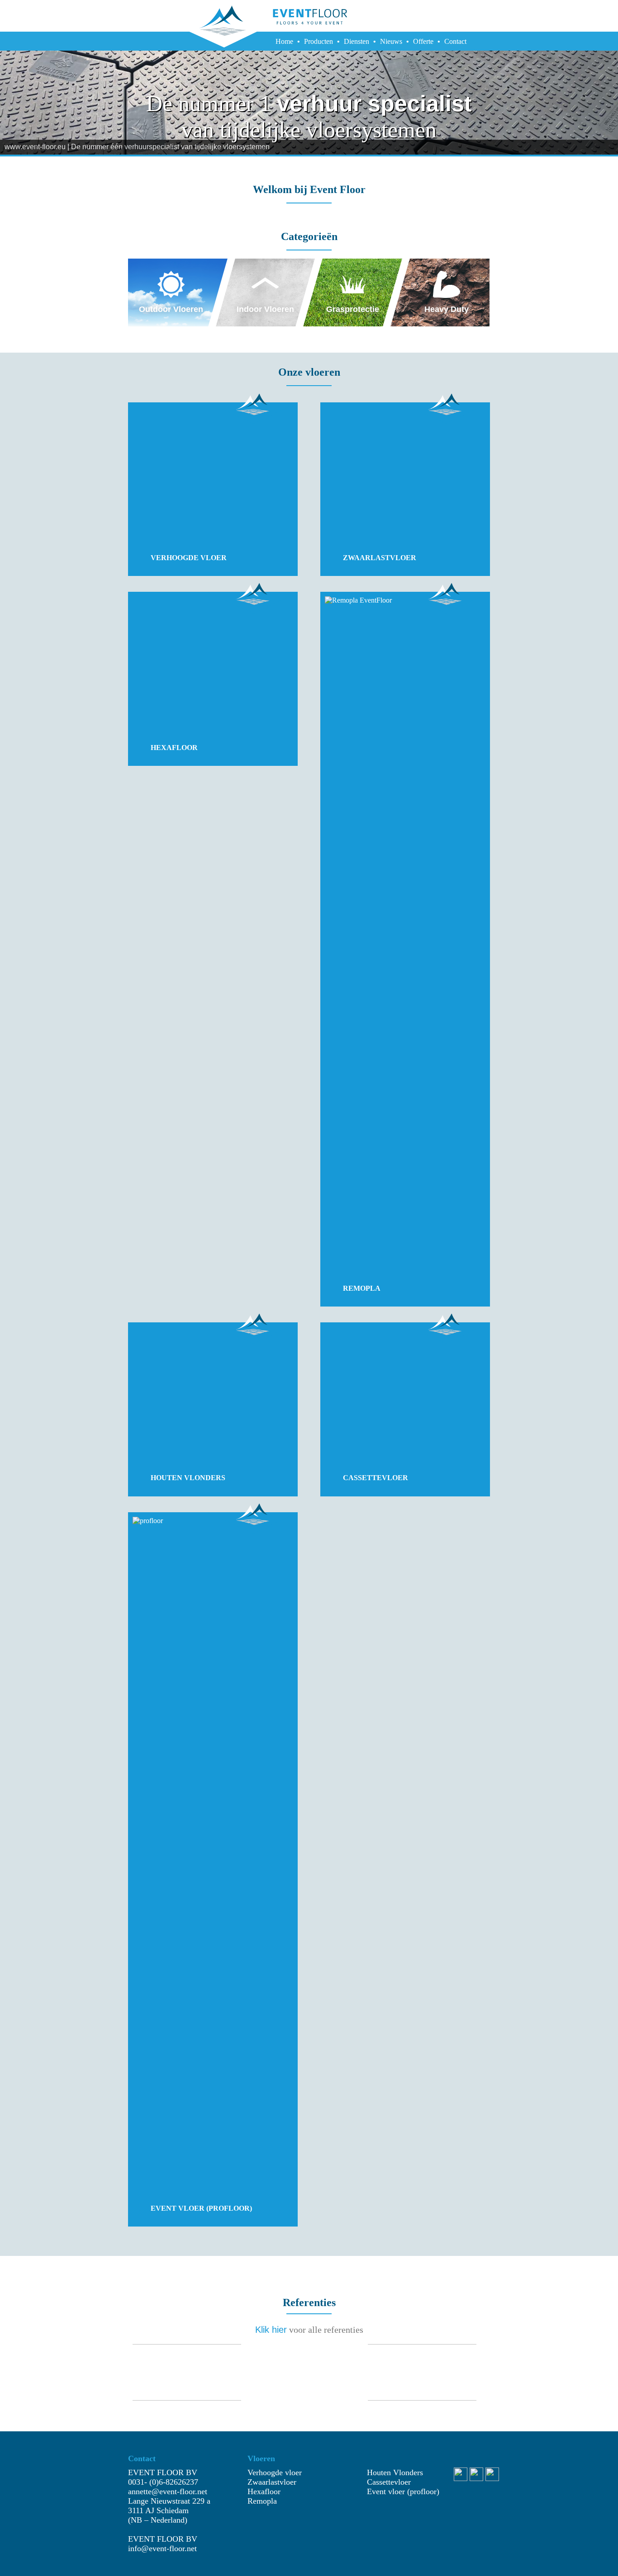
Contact (455, 41)
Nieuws (391, 41)
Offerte (423, 41)
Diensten (357, 41)
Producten (319, 41)
